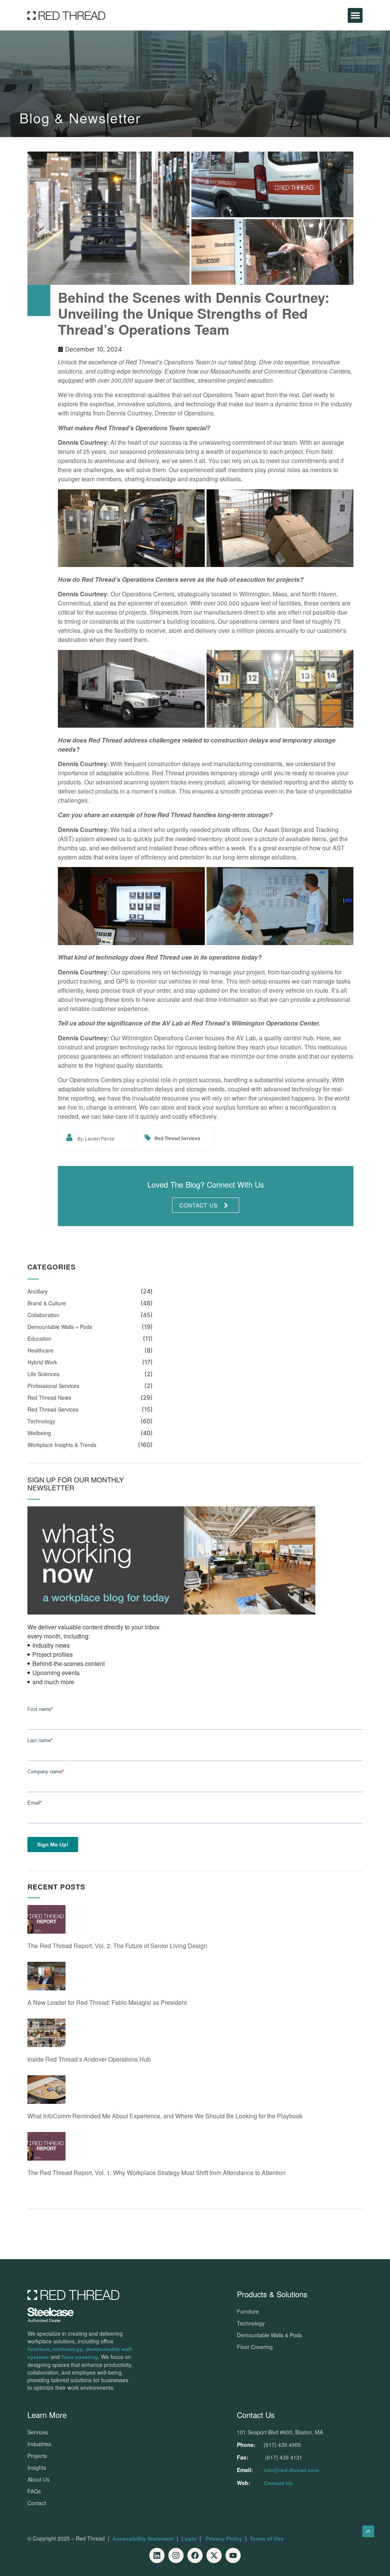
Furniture (248, 2311)
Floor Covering (255, 2347)
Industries (39, 2444)
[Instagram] (176, 2555)
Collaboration (43, 1315)
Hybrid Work (42, 1362)
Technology (41, 1421)
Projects (37, 2456)
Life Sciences (43, 1374)
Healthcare (41, 1350)
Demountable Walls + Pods (60, 1327)
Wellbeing (39, 1433)
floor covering (80, 2357)
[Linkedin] (157, 2555)
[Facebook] (195, 2555)
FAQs (34, 2491)
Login (189, 2539)
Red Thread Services (177, 1139)
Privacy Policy (224, 2539)
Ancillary (38, 1291)
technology (68, 2349)
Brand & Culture (47, 1303)
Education (39, 1338)
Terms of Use (267, 2539)
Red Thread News (49, 1397)
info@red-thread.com (291, 2470)
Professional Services (53, 1386)
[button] (355, 15)
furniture (39, 2349)
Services (38, 2432)
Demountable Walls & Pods (269, 2335)
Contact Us (278, 2483)
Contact (37, 2503)
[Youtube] (233, 2555)
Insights (37, 2467)
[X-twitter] (214, 2555)
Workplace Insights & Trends (62, 1445)
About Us (38, 2479)
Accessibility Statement (143, 2539)
